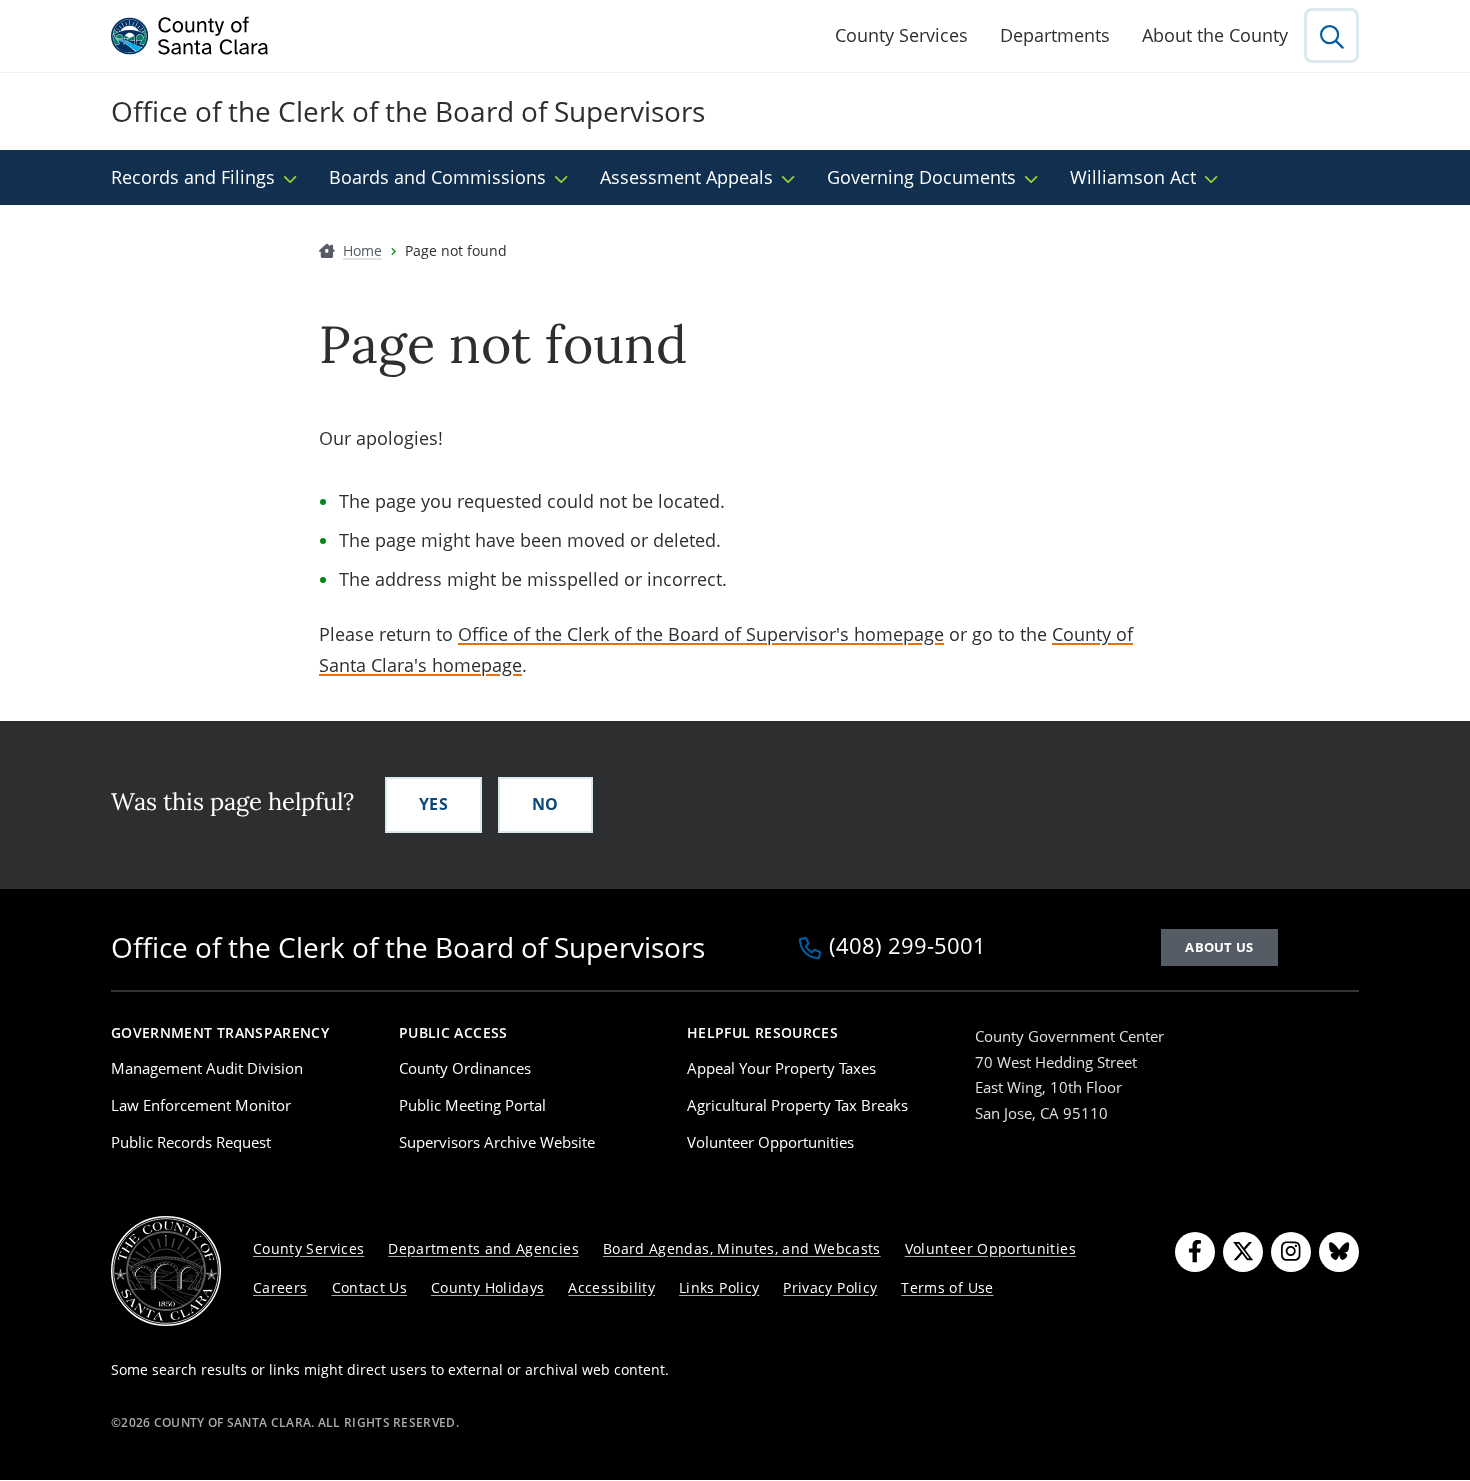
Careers (280, 1287)
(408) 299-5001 (907, 947)
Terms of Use (947, 1287)
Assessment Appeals (686, 177)
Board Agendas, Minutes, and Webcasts (742, 1248)
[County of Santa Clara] (190, 36)
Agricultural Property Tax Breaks (797, 1105)
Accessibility (611, 1287)
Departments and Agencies (483, 1248)
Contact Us (370, 1287)
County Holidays (487, 1287)
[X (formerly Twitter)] (1243, 1252)
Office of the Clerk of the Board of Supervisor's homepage (701, 634)
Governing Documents (921, 177)
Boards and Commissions (437, 177)
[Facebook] (1195, 1252)
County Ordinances (465, 1068)
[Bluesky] (1339, 1252)
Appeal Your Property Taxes (781, 1068)
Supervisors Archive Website (497, 1142)
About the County (1215, 35)
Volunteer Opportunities (770, 1142)
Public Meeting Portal (472, 1105)
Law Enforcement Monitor (201, 1105)
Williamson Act (1133, 177)
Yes (433, 804)
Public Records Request (191, 1142)
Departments (1055, 35)
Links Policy (719, 1287)
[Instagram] (1291, 1252)
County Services (901, 35)
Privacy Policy (830, 1287)
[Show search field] (1331, 35)
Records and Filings (193, 177)
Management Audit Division (207, 1068)
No (545, 804)
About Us (1219, 947)
